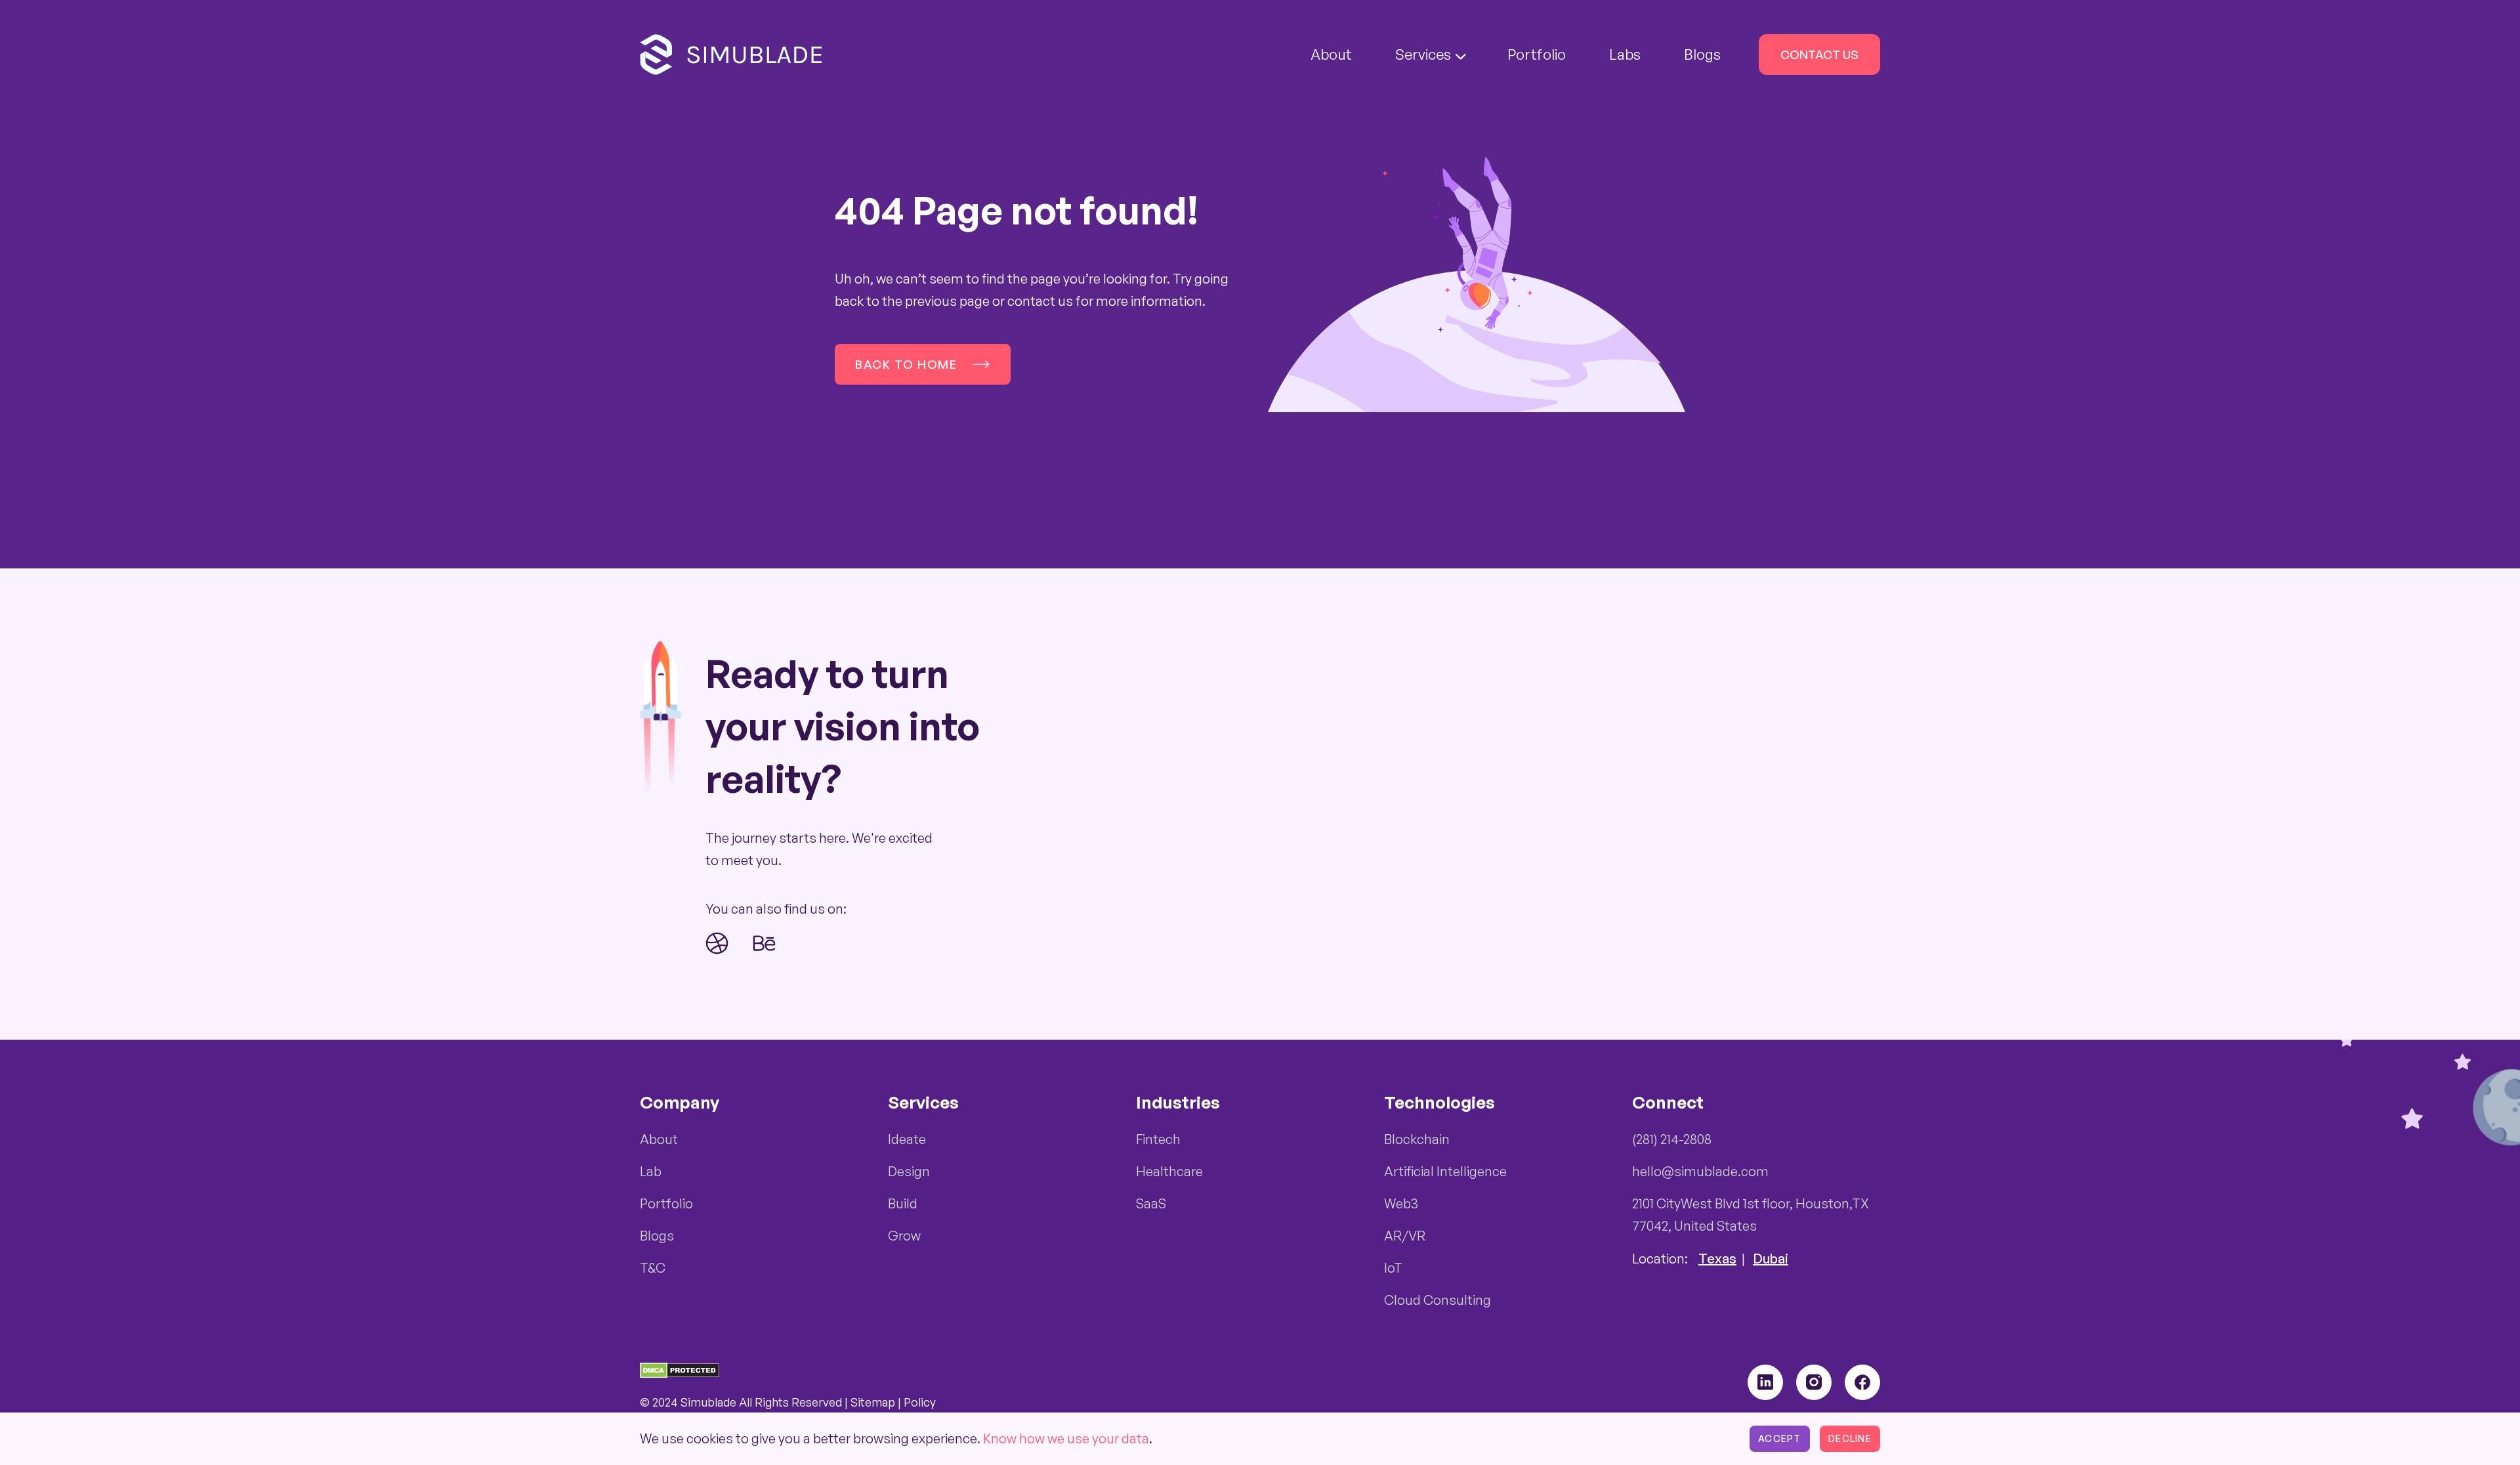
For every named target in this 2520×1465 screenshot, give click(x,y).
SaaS (1151, 1203)
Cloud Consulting (1438, 1300)
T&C (653, 1268)
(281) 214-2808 (1672, 1139)
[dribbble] (717, 943)
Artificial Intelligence (1445, 1171)
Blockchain (1417, 1139)
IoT (1393, 1268)
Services (1423, 54)
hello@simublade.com (1700, 1171)
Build (903, 1203)
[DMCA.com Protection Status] (680, 1369)
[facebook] (1862, 1382)
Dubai (1771, 1259)
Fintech (1158, 1139)
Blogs (1702, 54)
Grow (904, 1236)
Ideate (907, 1139)
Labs (1625, 54)
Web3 (1401, 1203)
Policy (920, 1402)
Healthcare (1169, 1171)
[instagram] (1814, 1382)
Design (909, 1171)
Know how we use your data (1066, 1438)
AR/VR (1405, 1236)
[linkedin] (1765, 1382)
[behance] (765, 943)
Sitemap (873, 1402)
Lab (651, 1171)
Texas (1717, 1259)
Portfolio (1537, 54)
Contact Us (1819, 54)
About (1331, 54)
